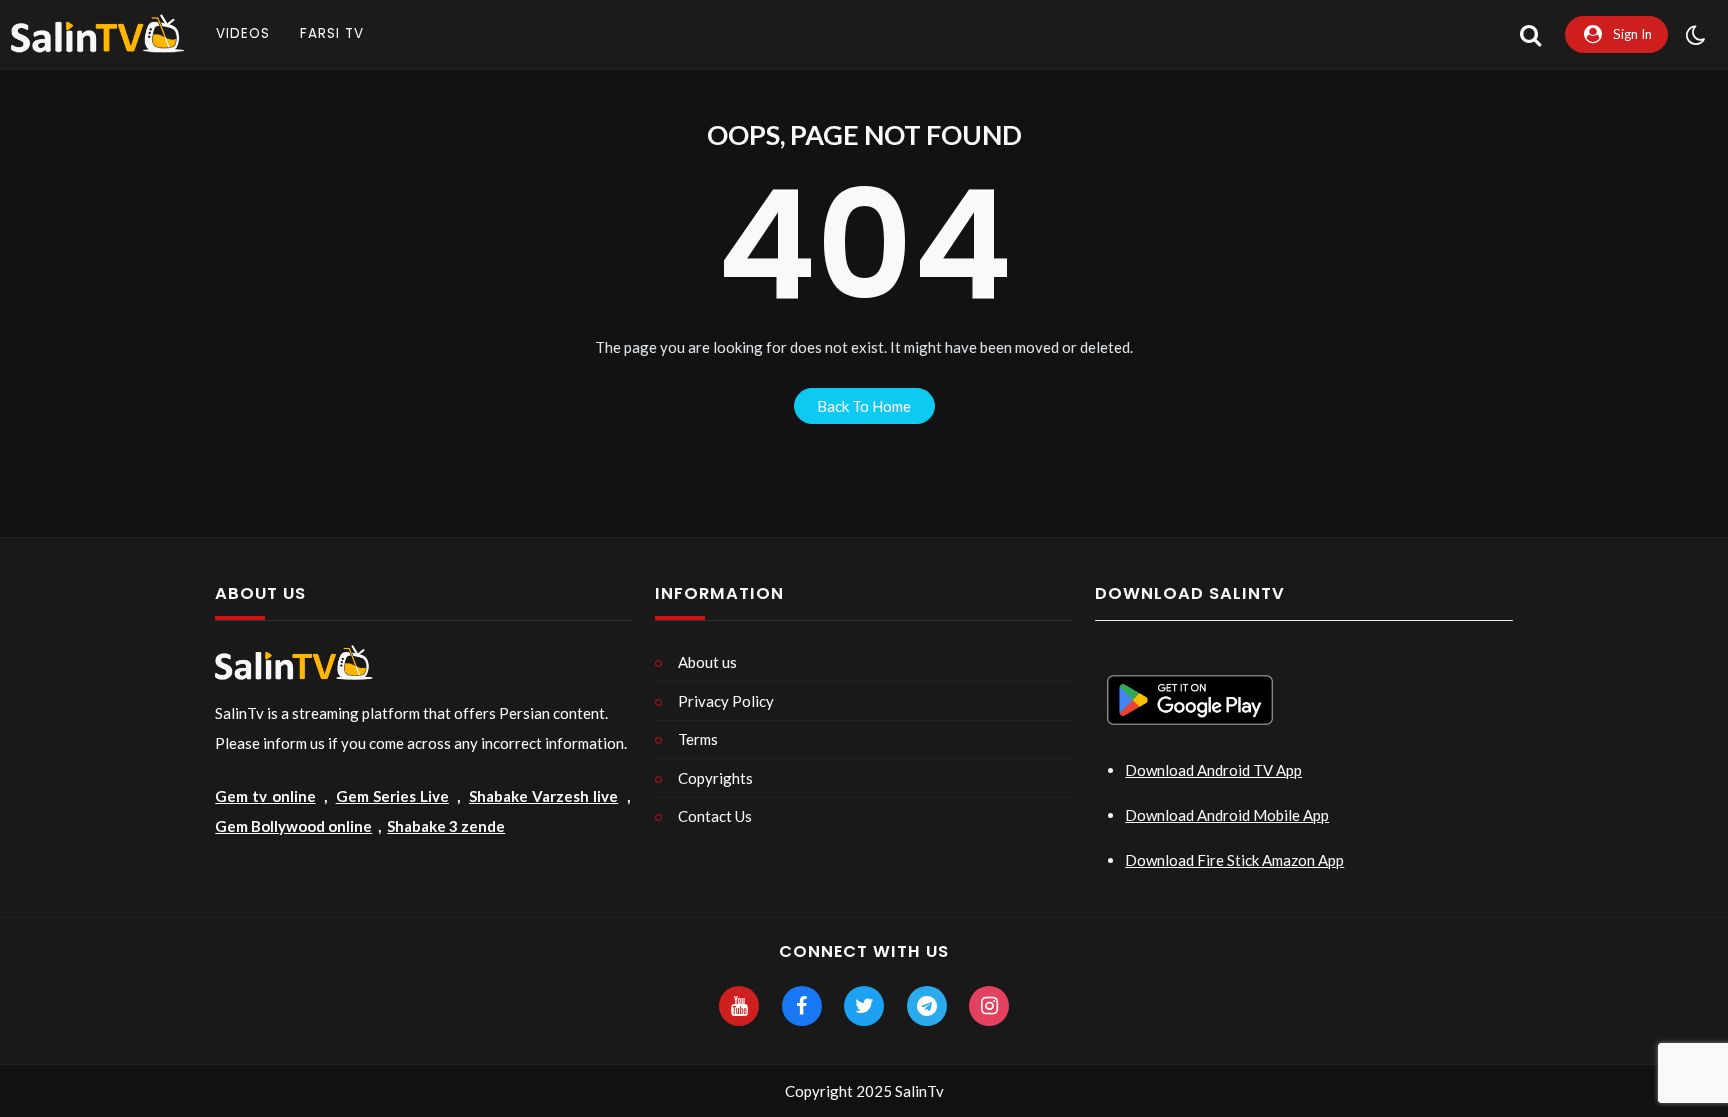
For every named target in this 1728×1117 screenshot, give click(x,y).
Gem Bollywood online (293, 826)
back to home (864, 406)
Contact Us (715, 816)
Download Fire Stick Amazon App (1234, 860)
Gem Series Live (392, 796)
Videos (243, 33)
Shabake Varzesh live (543, 796)
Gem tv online (265, 796)
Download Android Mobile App (1227, 815)
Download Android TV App (1213, 770)
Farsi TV (332, 33)
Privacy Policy (726, 701)
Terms (698, 739)
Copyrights (715, 778)
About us (707, 662)
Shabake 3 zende (446, 826)
